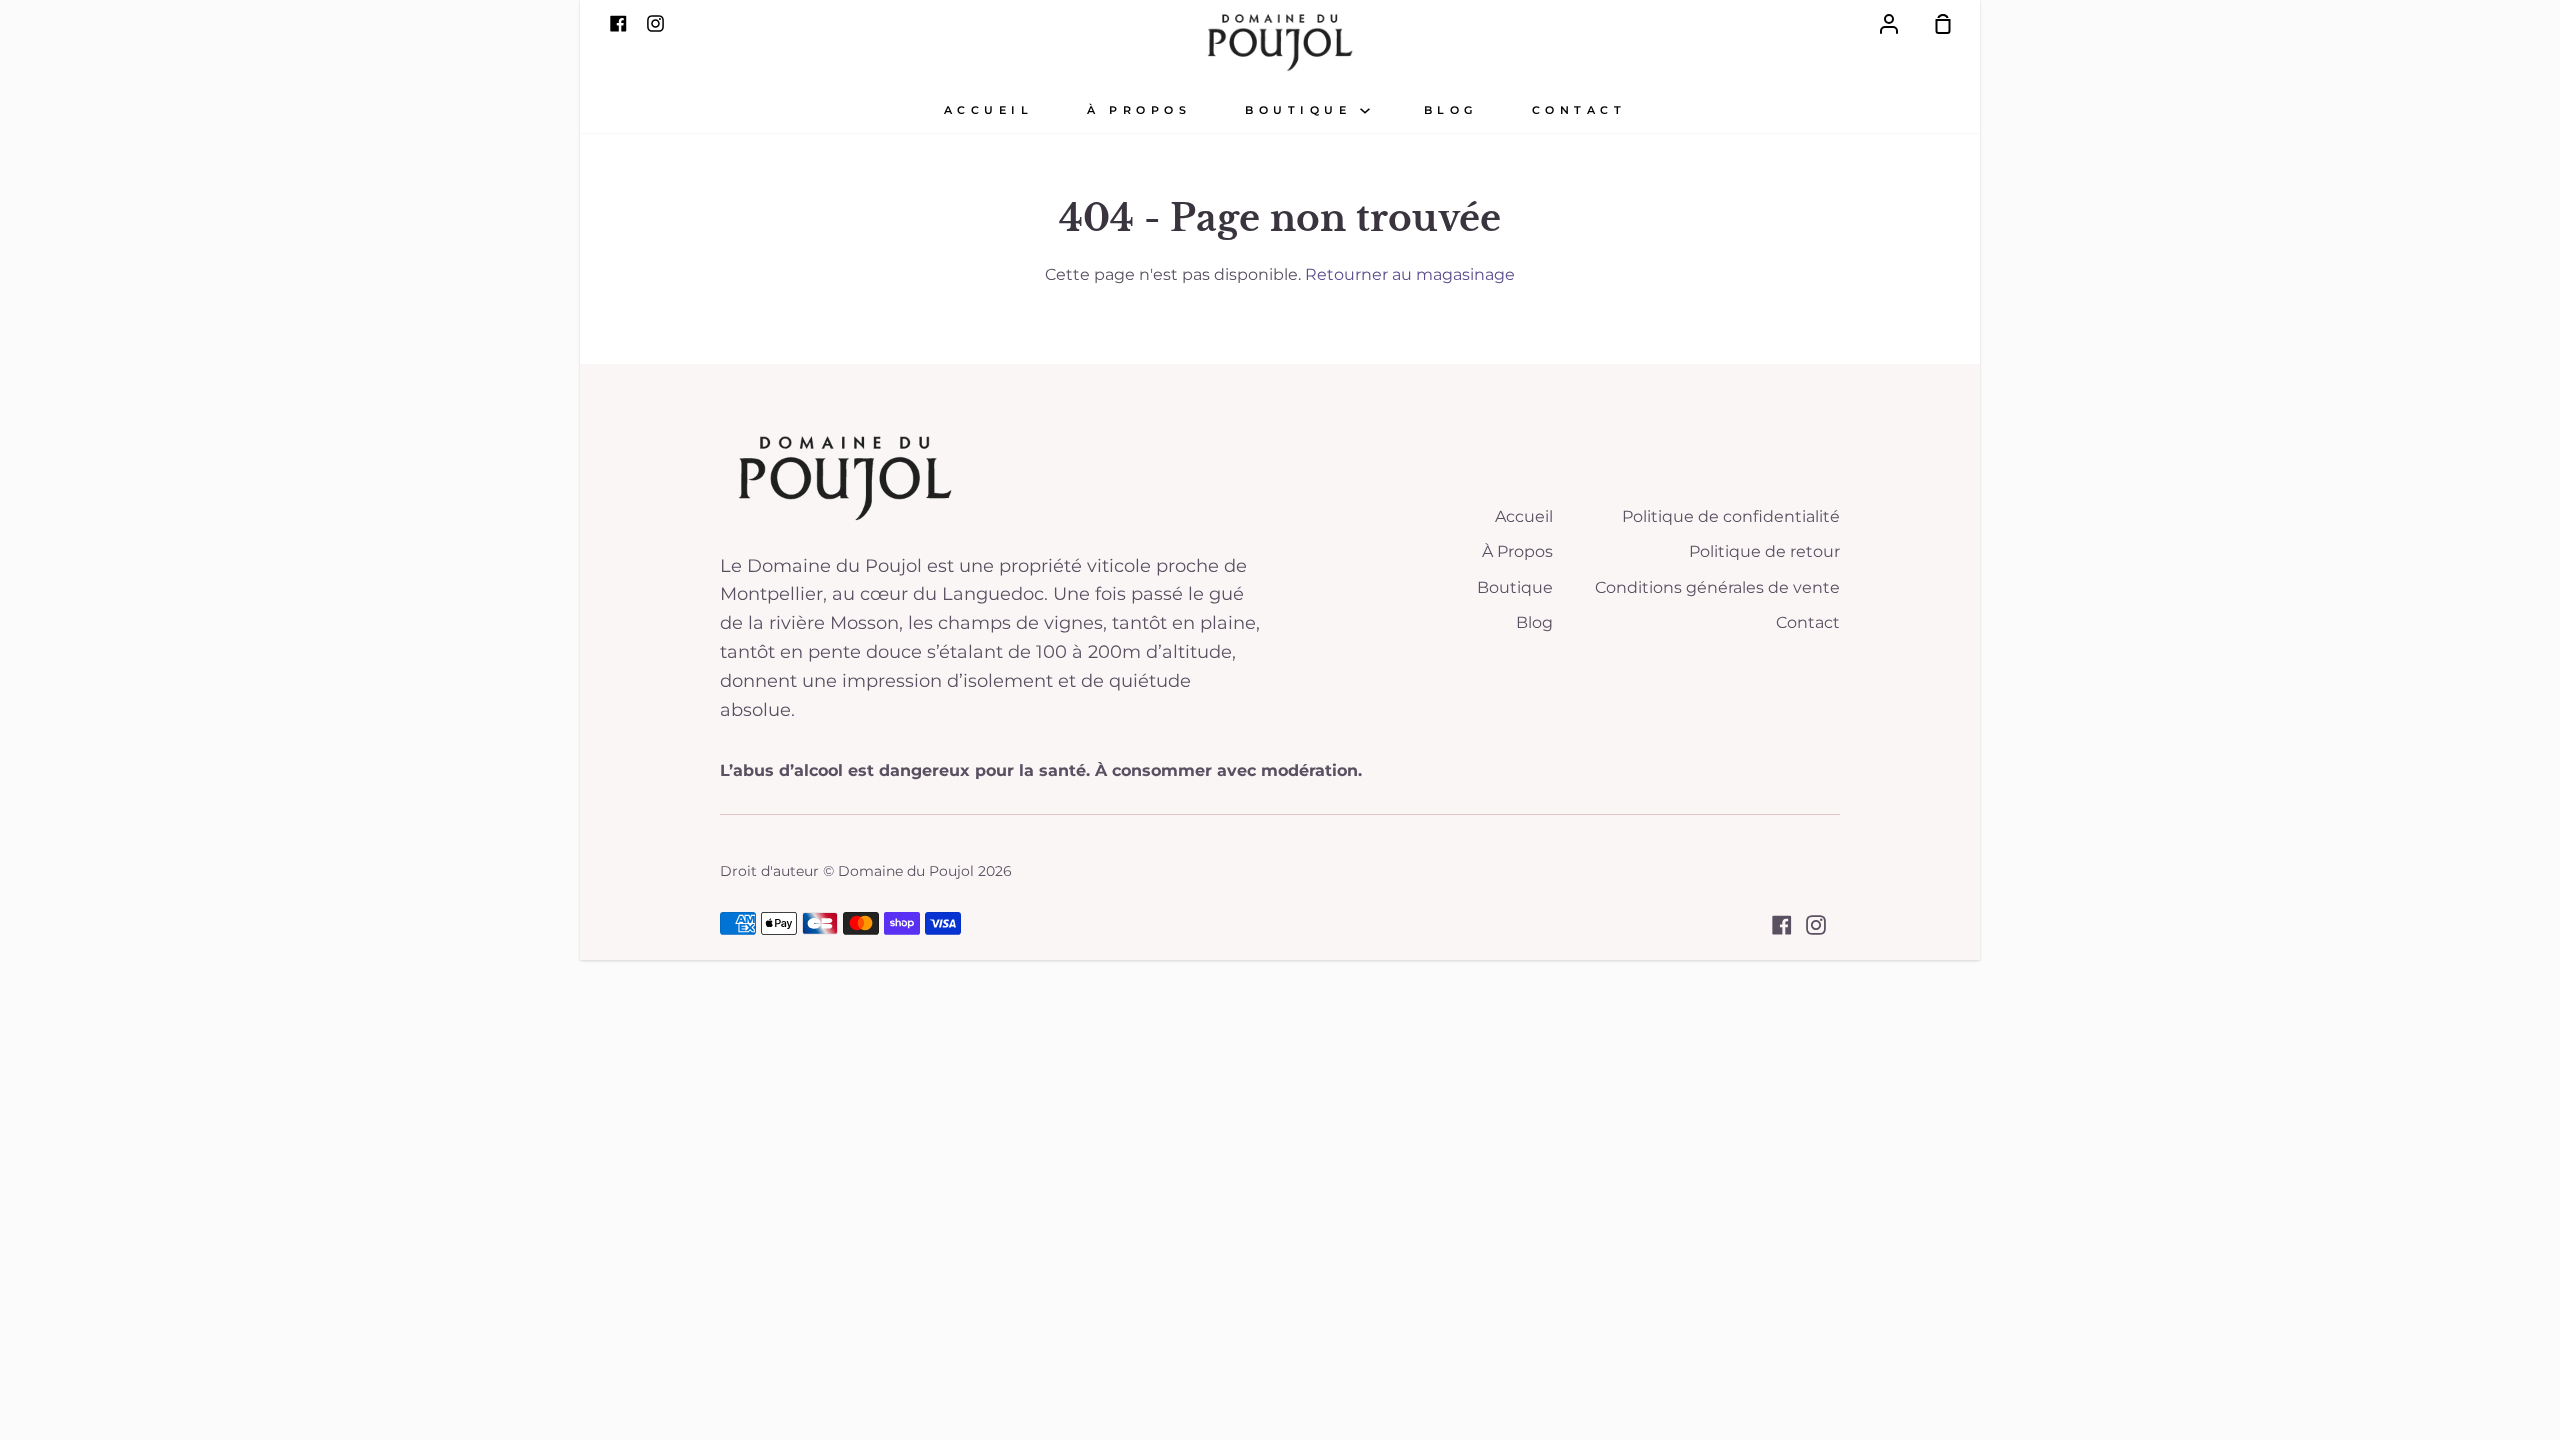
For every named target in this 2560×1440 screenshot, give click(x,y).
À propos (1139, 110)
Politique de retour (1764, 551)
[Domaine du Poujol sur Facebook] (1782, 925)
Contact (1579, 110)
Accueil (989, 110)
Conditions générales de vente (1717, 587)
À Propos (1517, 551)
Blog (1451, 110)
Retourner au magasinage (1410, 274)
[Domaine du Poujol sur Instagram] (1816, 925)
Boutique (1302, 110)
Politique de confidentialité (1731, 516)
